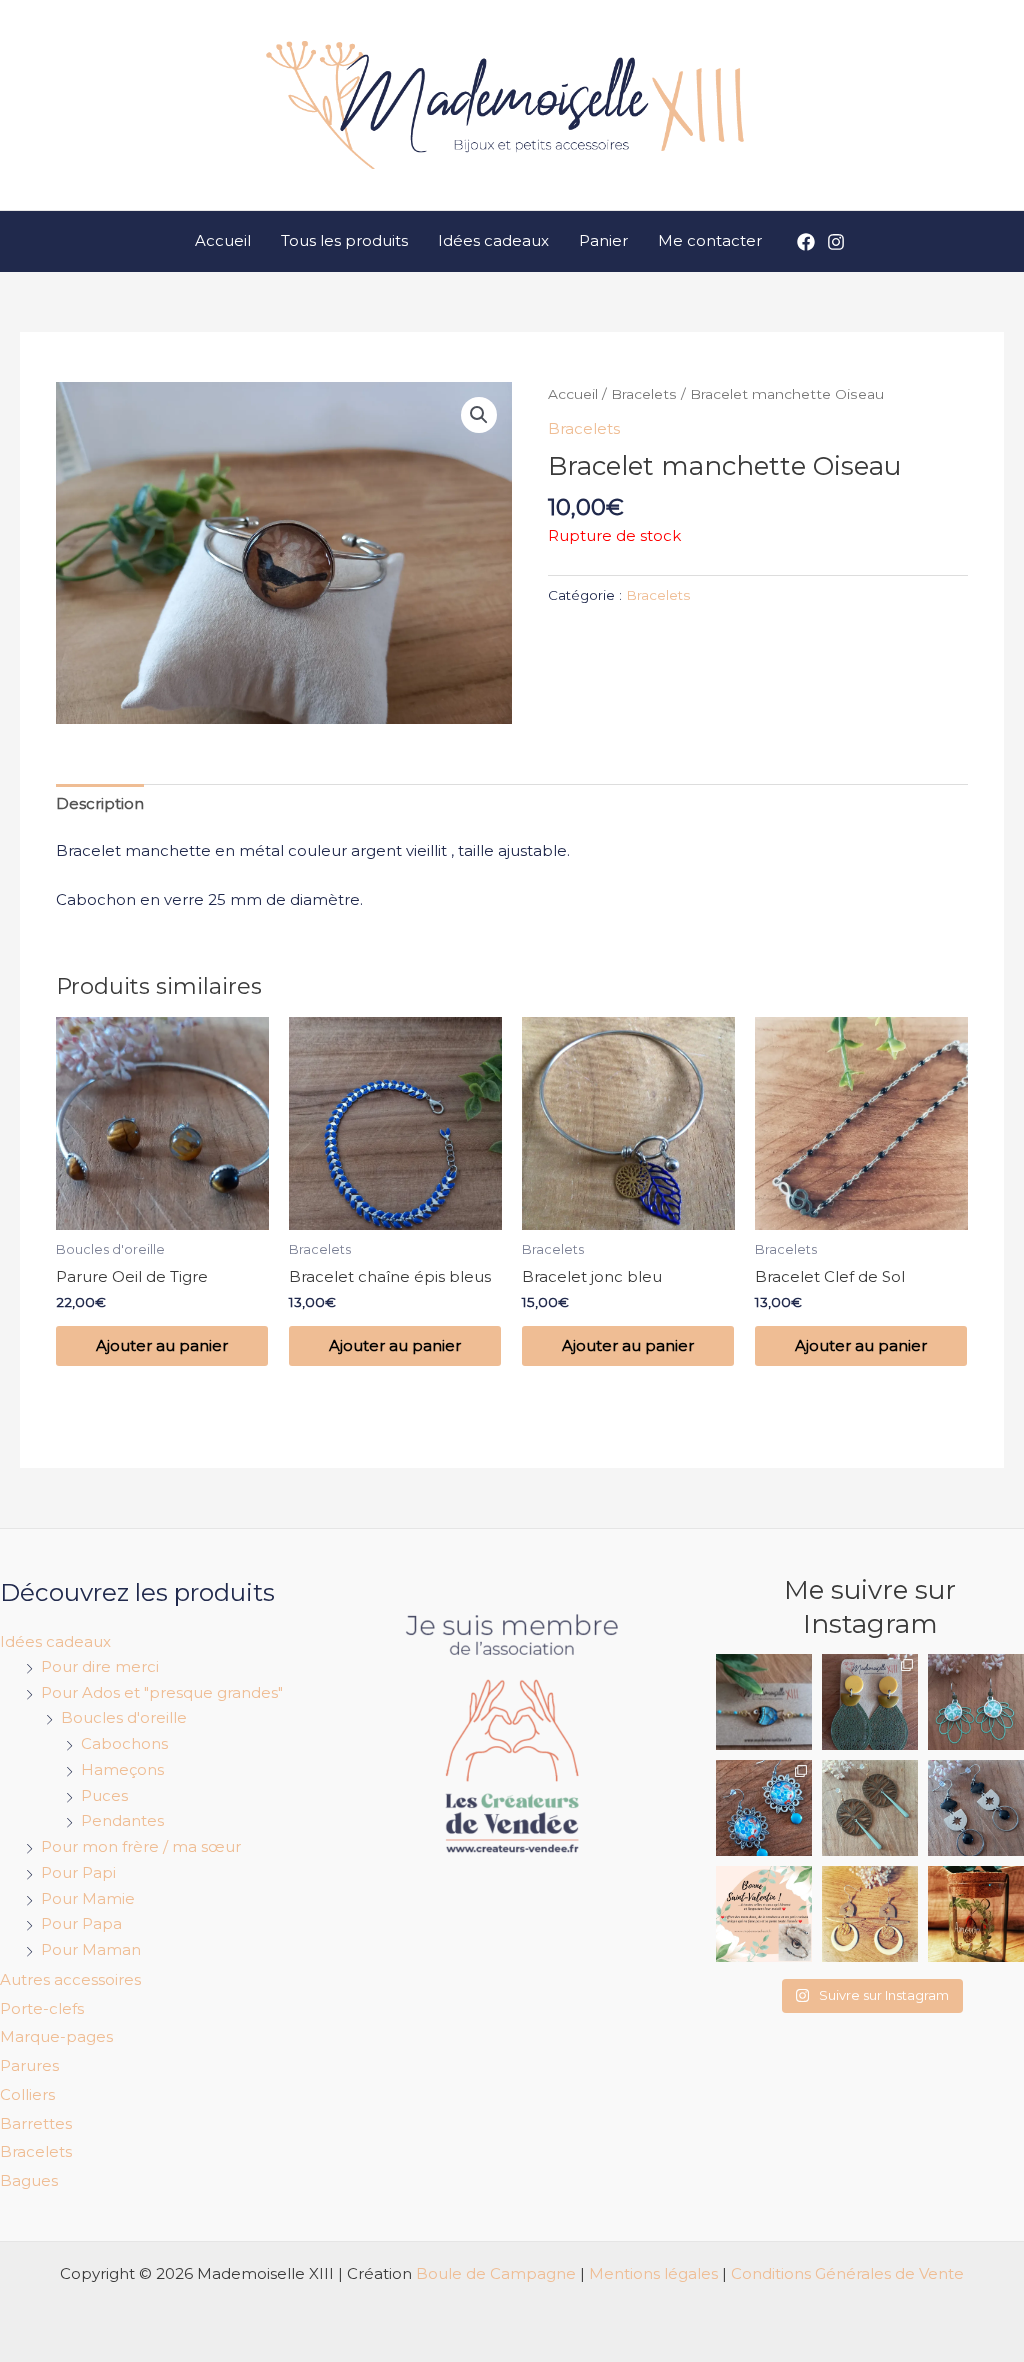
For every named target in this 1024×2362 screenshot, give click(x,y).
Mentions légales (653, 2273)
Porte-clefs (42, 2008)
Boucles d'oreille (124, 1717)
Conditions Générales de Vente (847, 2273)
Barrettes (36, 2123)
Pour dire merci (100, 1666)
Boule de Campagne (496, 2273)
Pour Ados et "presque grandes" (162, 1692)
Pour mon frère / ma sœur (141, 1846)
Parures (29, 2065)
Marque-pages (56, 2036)
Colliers (27, 2094)
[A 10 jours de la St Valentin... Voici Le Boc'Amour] (976, 1914)
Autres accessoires (70, 1979)
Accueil (223, 240)
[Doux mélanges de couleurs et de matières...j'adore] (870, 1702)
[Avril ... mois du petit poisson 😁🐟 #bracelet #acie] (764, 1702)
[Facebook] (806, 242)
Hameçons (122, 1769)
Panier (603, 240)
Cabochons (124, 1743)
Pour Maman (91, 1949)
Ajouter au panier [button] (162, 1345)
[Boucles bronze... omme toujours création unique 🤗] (870, 1808)
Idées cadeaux (493, 240)
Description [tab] (100, 803)
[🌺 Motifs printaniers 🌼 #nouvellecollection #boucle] (764, 1808)
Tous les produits (344, 240)
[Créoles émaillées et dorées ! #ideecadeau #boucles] (870, 1914)
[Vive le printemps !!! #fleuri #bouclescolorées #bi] (976, 1702)
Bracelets (644, 394)
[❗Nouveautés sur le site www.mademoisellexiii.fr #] (976, 1808)
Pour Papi (78, 1872)
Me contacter (710, 240)
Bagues (29, 2180)
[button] (479, 415)
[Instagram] (836, 242)
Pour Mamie (88, 1898)
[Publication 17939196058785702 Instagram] (764, 1914)
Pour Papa (81, 1923)
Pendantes (122, 1820)
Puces (104, 1795)
